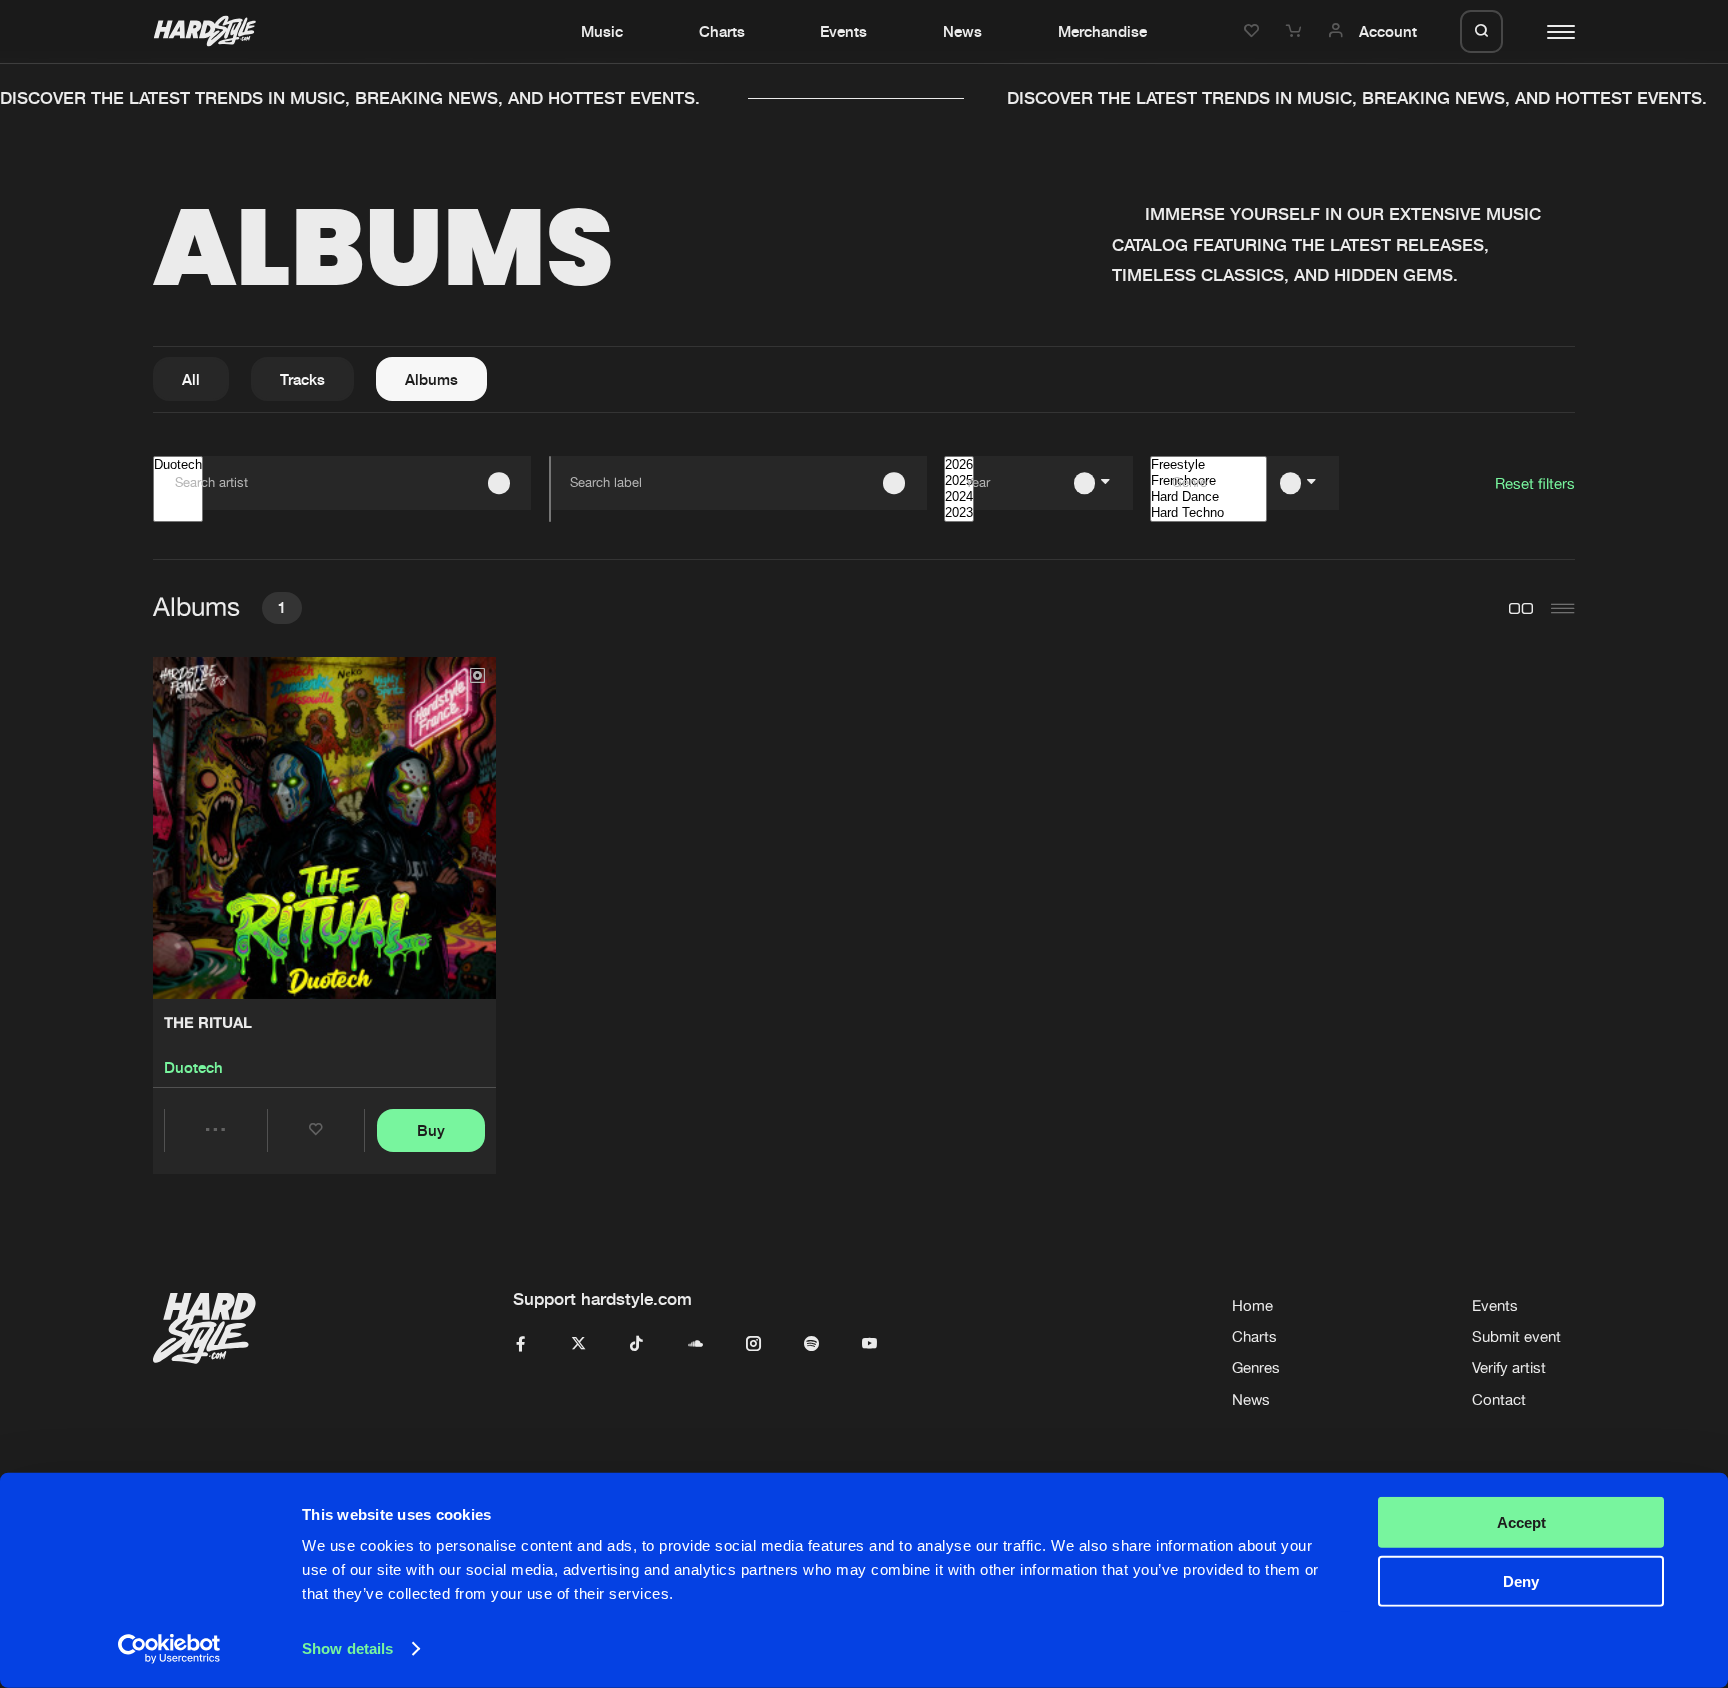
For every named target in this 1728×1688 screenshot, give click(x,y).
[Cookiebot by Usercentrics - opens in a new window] (169, 1649)
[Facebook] (520, 1344)
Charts (722, 31)
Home (1252, 1305)
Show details (347, 1648)
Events (843, 31)
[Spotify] (811, 1344)
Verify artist (1509, 1367)
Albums (431, 379)
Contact (1499, 1399)
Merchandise (1102, 31)
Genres (1256, 1367)
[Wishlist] (1254, 31)
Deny (1521, 1580)
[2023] (959, 513)
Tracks (302, 379)
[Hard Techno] (1208, 513)
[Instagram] (753, 1344)
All (191, 379)
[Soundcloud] (695, 1344)
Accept (1521, 1522)
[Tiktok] (636, 1344)
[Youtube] (869, 1344)
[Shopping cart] (1296, 31)
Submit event (1516, 1336)
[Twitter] (578, 1344)
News (962, 31)
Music (602, 31)
